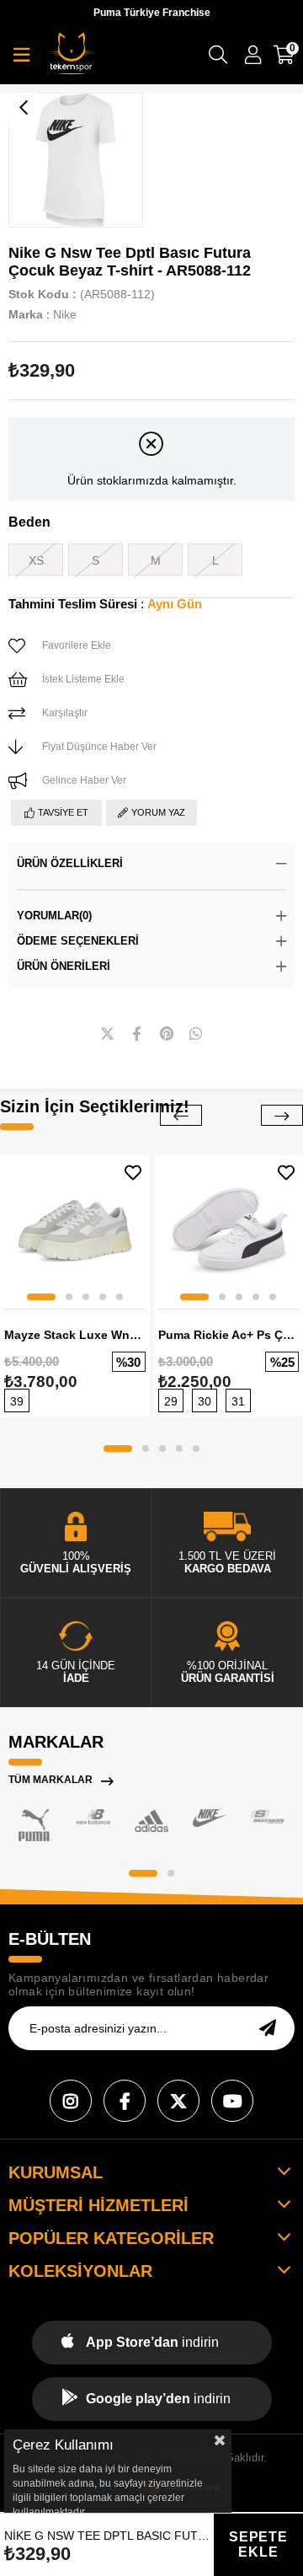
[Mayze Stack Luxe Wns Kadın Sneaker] (75, 1230)
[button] (41, 1297)
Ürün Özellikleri (70, 863)
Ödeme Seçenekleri (78, 941)
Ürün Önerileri (64, 966)
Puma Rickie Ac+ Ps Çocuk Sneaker (229, 1335)
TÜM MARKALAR (50, 1780)
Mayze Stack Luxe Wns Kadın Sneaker (75, 1335)
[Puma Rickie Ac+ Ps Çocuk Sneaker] (229, 1230)
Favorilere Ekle (133, 1173)
